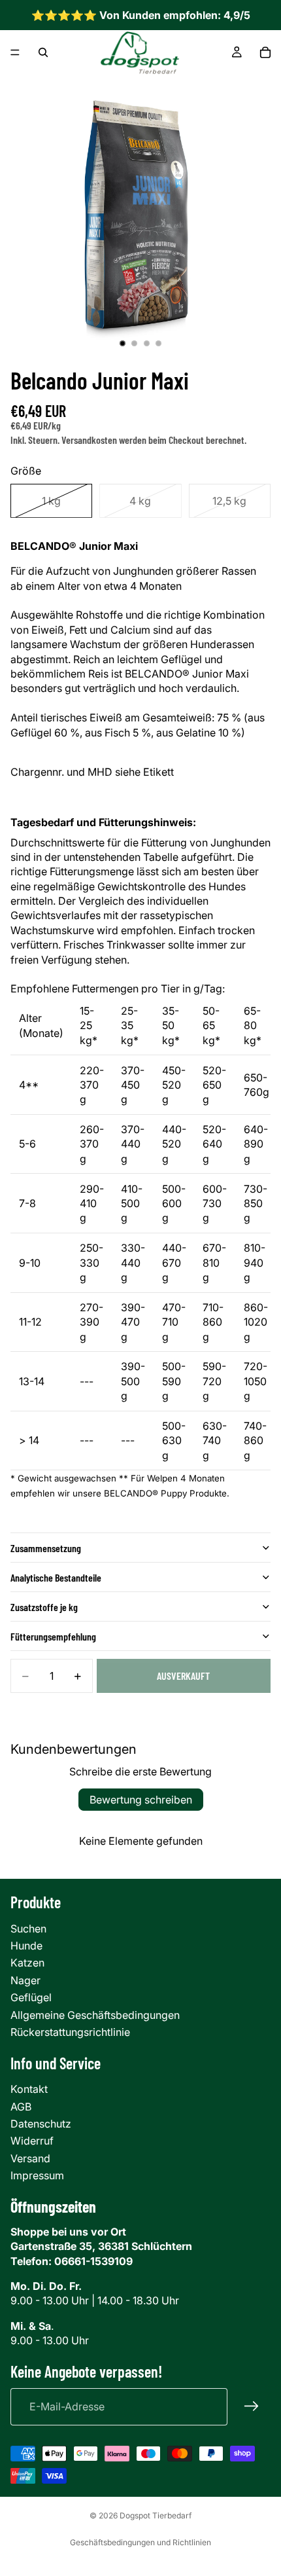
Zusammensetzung (46, 1548)
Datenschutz (41, 2124)
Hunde (26, 1946)
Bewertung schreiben (141, 1800)
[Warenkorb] (265, 52)
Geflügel (31, 1997)
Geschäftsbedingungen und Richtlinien (140, 2542)
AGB (21, 2107)
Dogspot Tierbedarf (156, 2515)
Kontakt (29, 2089)
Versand (30, 2158)
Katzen (27, 1963)
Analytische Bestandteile (56, 1577)
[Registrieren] (252, 2406)
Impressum (37, 2175)
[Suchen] (43, 52)
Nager (25, 1980)
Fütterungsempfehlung (53, 1636)
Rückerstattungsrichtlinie (70, 2032)
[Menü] (15, 53)
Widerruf (32, 2141)
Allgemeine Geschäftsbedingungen (95, 2015)
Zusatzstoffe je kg (44, 1607)
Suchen (28, 1929)
